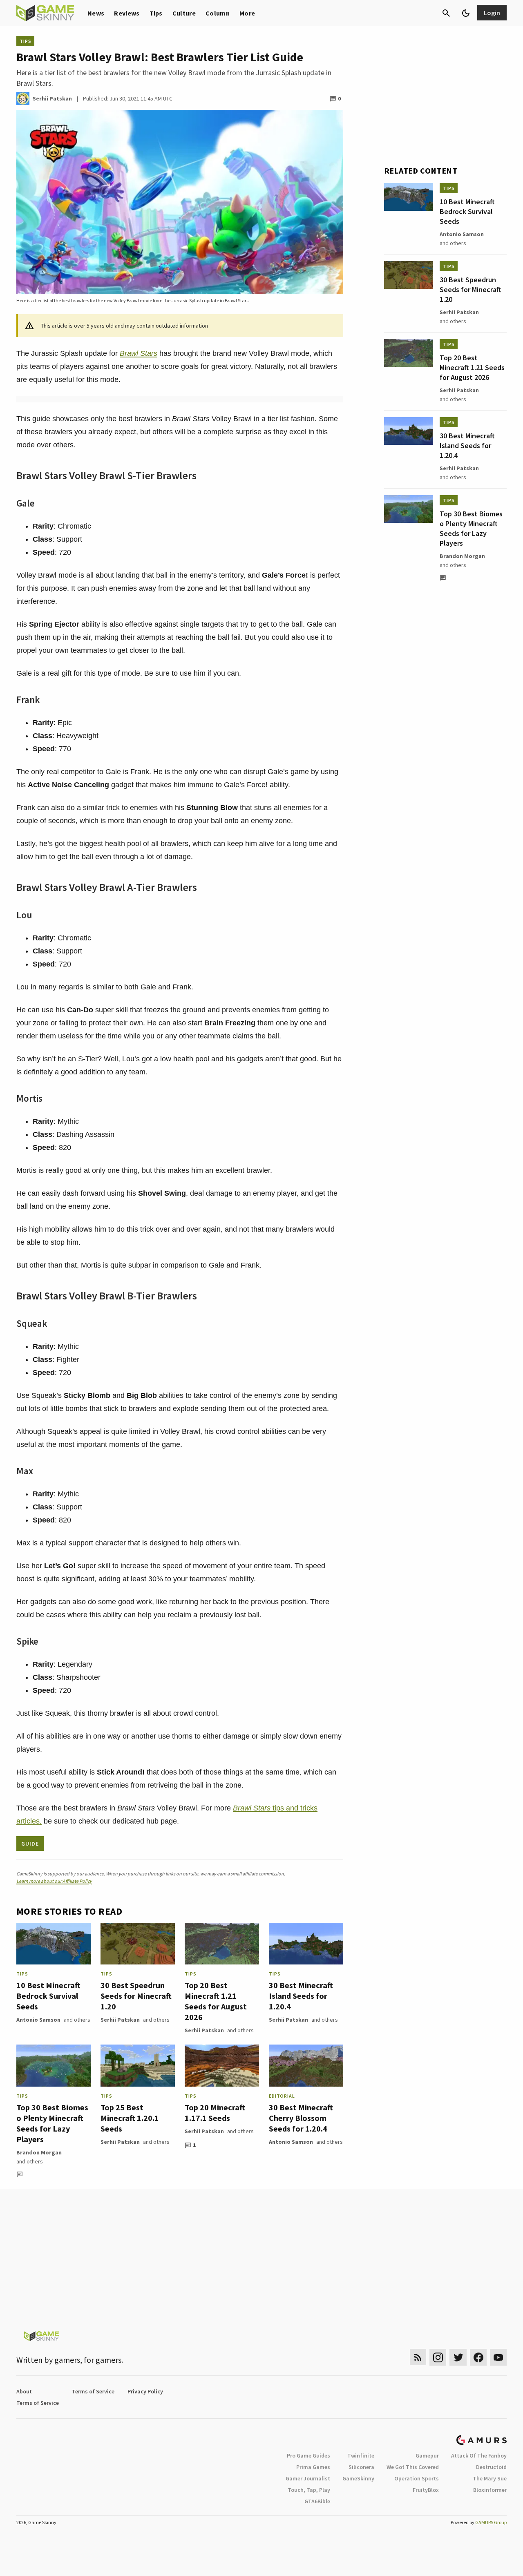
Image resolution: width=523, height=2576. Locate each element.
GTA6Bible (317, 2501)
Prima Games (313, 2467)
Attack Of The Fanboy (479, 2455)
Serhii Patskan (120, 2020)
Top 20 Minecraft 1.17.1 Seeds (215, 2113)
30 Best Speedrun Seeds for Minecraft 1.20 (136, 1996)
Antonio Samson (38, 2020)
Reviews (127, 13)
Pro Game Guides (308, 2455)
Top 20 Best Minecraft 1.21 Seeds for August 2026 (216, 2001)
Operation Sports (417, 2478)
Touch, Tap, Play (309, 2490)
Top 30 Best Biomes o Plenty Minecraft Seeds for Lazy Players (52, 2123)
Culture (184, 13)
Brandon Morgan (39, 2152)
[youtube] (498, 2357)
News (96, 13)
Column (218, 13)
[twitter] (458, 2357)
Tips (156, 13)
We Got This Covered (413, 2467)
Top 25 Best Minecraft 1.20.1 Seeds (130, 2118)
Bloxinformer (490, 2490)
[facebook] (478, 2357)
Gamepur (427, 2455)
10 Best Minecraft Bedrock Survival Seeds (48, 1996)
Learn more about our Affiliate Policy (54, 1881)
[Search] (446, 13)
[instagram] (438, 2357)
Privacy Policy (145, 2391)
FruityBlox (426, 2490)
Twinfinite (361, 2455)
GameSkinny (358, 2478)
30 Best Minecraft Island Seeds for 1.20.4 (301, 1996)
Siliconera (361, 2467)
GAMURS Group (491, 2522)
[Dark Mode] (466, 13)
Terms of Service (93, 2391)
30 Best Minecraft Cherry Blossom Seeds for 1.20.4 (301, 2118)
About (24, 2391)
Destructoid (491, 2467)
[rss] (418, 2357)
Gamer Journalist (308, 2478)
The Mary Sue (490, 2478)
